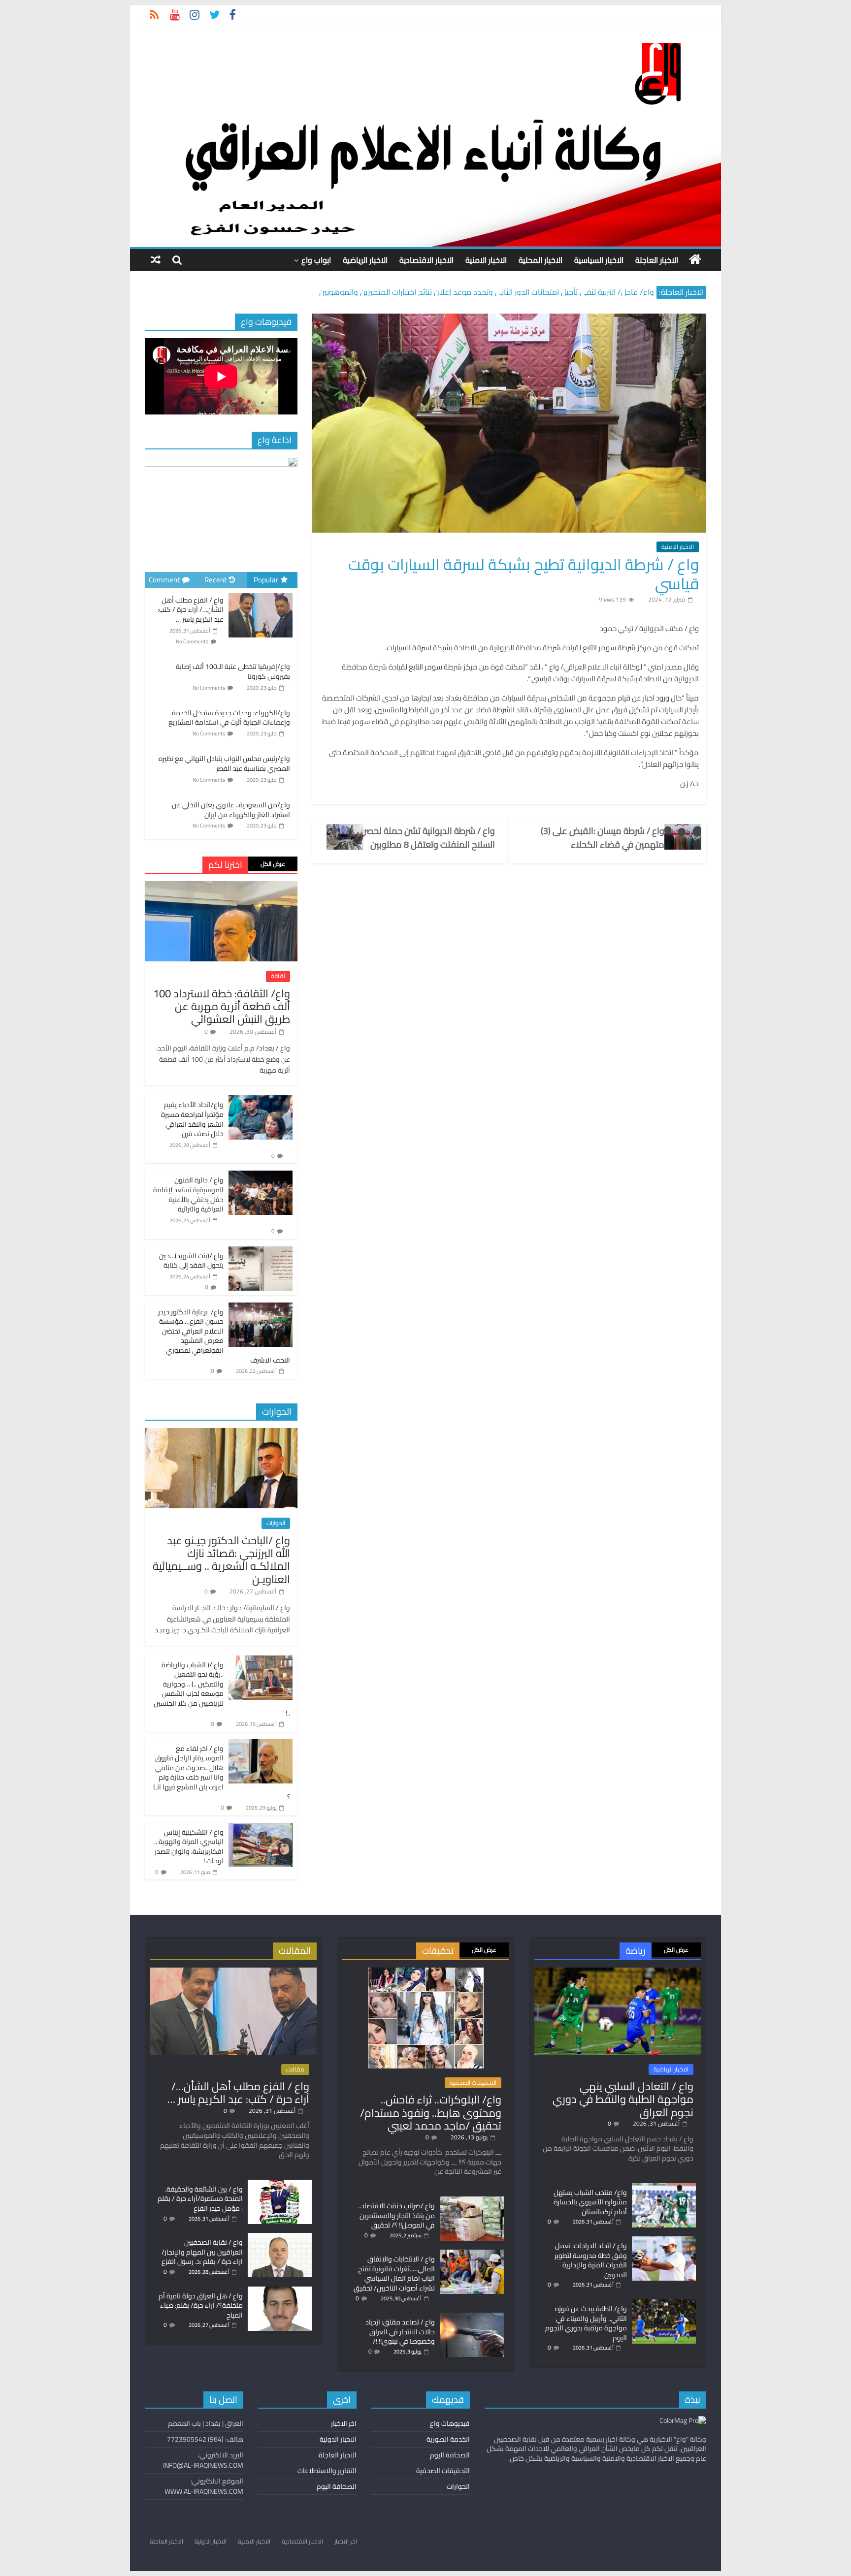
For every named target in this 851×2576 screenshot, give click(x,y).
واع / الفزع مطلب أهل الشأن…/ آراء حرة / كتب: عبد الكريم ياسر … (191, 610)
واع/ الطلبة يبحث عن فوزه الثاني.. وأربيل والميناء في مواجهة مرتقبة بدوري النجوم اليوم (586, 2323)
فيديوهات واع (450, 2423)
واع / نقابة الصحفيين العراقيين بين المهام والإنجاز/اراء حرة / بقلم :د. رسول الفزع (202, 2252)
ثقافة (278, 976)
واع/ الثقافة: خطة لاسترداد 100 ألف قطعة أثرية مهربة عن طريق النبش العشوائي (222, 1006)
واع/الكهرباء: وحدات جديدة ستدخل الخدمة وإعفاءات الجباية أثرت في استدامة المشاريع (229, 718)
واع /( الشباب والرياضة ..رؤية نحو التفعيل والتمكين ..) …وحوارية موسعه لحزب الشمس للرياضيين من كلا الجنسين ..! (222, 1689)
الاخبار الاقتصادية (426, 260)
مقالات (295, 2069)
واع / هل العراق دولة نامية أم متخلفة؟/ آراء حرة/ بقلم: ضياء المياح (201, 2306)
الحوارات (276, 1523)
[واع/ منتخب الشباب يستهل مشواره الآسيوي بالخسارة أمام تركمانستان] (664, 2188)
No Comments (192, 641)
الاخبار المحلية (540, 260)
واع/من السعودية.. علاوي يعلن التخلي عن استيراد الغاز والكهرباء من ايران (231, 810)
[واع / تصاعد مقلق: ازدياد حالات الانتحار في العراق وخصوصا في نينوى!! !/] (472, 2317)
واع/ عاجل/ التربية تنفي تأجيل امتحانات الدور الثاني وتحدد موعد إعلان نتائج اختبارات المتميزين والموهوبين (487, 292)
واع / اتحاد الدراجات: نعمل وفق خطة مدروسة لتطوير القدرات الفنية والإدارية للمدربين (591, 2260)
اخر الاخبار (344, 2423)
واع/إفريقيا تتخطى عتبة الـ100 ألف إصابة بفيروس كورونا (233, 671)
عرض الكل (273, 864)
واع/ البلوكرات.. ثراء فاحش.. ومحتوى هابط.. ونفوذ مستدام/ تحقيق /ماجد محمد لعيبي (431, 2113)
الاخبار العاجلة (657, 260)
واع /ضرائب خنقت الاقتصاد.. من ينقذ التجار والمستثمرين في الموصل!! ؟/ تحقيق (396, 2215)
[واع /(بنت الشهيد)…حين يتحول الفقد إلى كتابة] (261, 1252)
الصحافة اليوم (450, 2455)
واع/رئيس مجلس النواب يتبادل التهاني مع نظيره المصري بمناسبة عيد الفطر (224, 763)
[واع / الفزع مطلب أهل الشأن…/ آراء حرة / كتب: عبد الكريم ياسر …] (261, 594)
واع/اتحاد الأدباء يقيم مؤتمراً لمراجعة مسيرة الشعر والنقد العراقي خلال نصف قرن (192, 1119)
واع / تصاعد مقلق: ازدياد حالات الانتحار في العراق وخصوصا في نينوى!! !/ (400, 2332)
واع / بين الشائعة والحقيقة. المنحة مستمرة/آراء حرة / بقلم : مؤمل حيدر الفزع (200, 2199)
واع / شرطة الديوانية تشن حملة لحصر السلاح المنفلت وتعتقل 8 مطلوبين (429, 838)
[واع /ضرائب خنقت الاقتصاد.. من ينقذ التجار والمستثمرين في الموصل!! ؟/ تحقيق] (472, 2201)
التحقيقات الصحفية (473, 2083)
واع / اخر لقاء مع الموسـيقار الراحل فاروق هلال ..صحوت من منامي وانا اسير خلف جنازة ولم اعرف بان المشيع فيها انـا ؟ (222, 1773)
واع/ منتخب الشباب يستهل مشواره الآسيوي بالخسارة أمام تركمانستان (590, 2202)
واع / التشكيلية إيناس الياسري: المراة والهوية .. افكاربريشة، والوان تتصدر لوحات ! (189, 1847)
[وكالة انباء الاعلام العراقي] (695, 259)
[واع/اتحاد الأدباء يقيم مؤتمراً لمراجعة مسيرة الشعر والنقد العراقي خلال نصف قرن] (261, 1101)
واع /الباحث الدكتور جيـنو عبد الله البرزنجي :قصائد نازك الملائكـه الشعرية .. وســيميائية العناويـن (221, 1560)
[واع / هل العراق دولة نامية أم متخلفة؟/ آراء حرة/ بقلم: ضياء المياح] (280, 2291)
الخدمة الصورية (448, 2439)
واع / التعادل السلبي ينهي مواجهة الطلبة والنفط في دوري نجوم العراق (623, 2099)
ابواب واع (316, 260)
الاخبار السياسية (599, 260)
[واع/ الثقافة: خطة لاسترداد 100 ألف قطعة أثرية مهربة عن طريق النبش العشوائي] (221, 887)
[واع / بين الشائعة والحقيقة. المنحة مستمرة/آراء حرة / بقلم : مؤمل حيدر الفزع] (280, 2184)
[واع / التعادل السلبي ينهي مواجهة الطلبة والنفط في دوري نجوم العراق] (618, 1972)
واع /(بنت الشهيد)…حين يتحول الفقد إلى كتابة (191, 1261)
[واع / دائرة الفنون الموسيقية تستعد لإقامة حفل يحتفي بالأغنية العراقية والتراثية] (261, 1176)
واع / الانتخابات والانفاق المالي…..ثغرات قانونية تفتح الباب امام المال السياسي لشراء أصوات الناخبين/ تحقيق (394, 2274)
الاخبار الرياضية (365, 260)
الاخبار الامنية (486, 260)
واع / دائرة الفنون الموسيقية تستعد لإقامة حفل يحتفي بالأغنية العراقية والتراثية (188, 1194)
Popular (266, 580)
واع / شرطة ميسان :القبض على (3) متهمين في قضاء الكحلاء (603, 838)
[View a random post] (156, 260)
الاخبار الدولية (338, 2439)
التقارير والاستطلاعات (327, 2471)
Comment (164, 580)
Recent (215, 580)
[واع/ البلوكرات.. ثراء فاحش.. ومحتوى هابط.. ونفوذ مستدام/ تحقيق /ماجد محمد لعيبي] (426, 1972)
